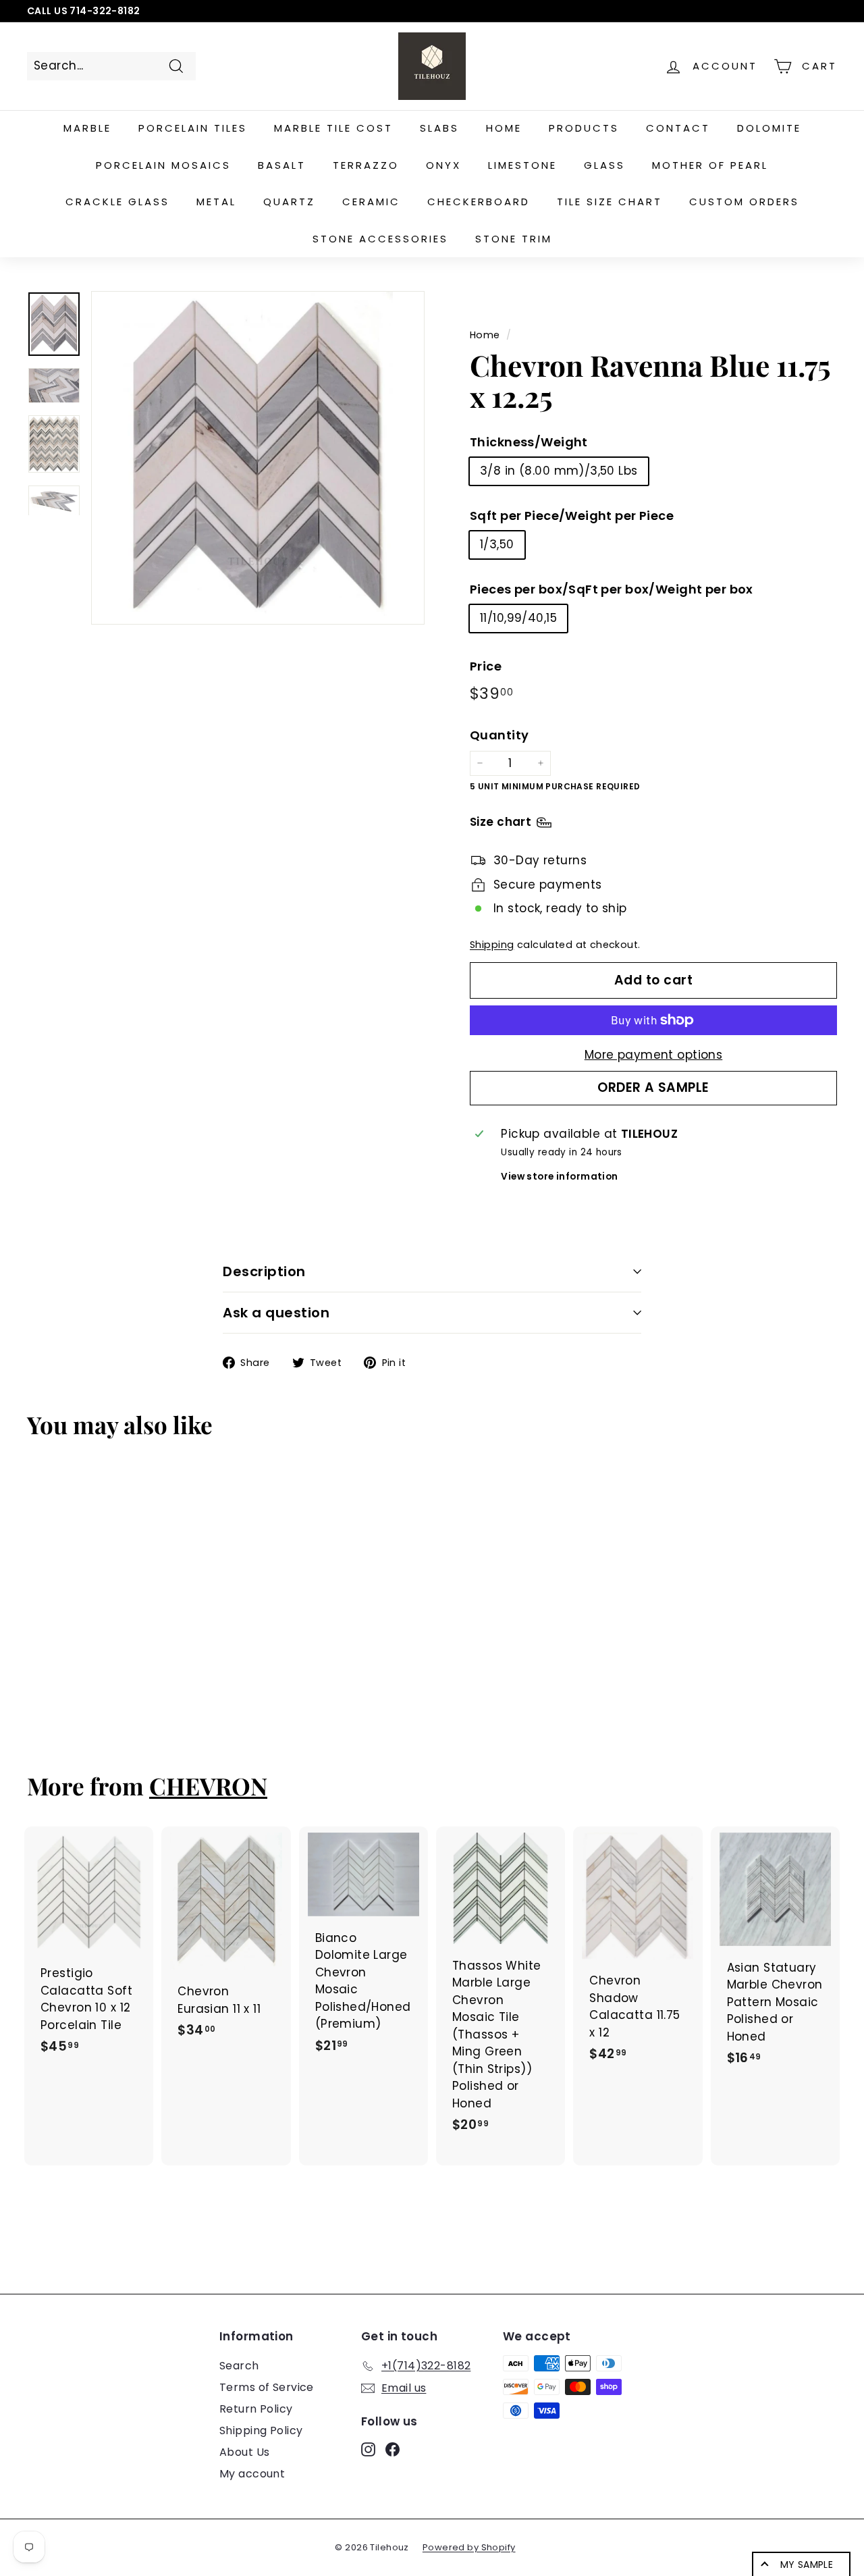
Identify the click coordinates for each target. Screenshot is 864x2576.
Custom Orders (744, 202)
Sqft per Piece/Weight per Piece (572, 516)
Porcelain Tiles (193, 128)
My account (252, 2474)
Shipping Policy (261, 2430)
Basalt (282, 165)
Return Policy (256, 2409)
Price (486, 666)
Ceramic (371, 202)
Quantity (499, 735)
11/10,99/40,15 (518, 618)
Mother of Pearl (710, 165)
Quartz (289, 202)
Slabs (439, 128)
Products (584, 128)
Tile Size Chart (610, 202)
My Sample (807, 2565)
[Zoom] (258, 458)
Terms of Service (267, 2387)
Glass (604, 165)
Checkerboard (479, 202)
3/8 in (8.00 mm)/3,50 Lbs (559, 471)
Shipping (492, 945)
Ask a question (276, 1313)
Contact (678, 128)
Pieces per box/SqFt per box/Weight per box (612, 589)
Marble (87, 128)
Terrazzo (366, 165)
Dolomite (769, 128)
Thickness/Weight (529, 442)
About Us (244, 2452)
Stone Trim (514, 239)
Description (264, 1271)
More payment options (654, 1055)
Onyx (443, 165)
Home (504, 128)
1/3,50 (497, 544)
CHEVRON (208, 1786)
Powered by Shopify (469, 2547)
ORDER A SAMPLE (653, 1087)
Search (239, 2366)
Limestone (522, 165)
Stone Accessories (380, 239)
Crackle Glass (117, 202)
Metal (216, 202)
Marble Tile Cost (333, 128)
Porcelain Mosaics (163, 165)
